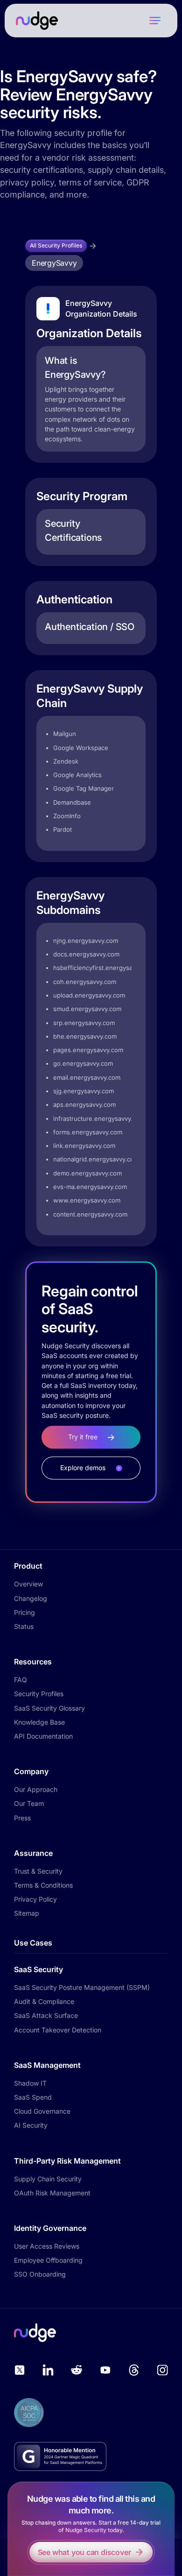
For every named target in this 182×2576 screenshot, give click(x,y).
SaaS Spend (33, 2097)
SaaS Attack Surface (46, 2015)
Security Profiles (39, 1694)
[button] (155, 21)
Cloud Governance (42, 2111)
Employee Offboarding (48, 2260)
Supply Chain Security (48, 2179)
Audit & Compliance (44, 2001)
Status (24, 1626)
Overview (28, 1584)
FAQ (21, 1680)
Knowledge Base (39, 1722)
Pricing (24, 1612)
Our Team (29, 1803)
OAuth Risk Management (52, 2193)
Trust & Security (38, 1871)
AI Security (31, 2125)
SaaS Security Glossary (49, 1708)
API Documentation (43, 1736)
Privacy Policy (35, 1899)
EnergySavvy (54, 263)
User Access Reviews (47, 2246)
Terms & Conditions (43, 1885)
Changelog (31, 1598)
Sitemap (27, 1913)
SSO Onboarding (40, 2274)
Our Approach (36, 1789)
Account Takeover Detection (58, 2030)
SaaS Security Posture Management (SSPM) (82, 1987)
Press (22, 1818)
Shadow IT (30, 2083)
